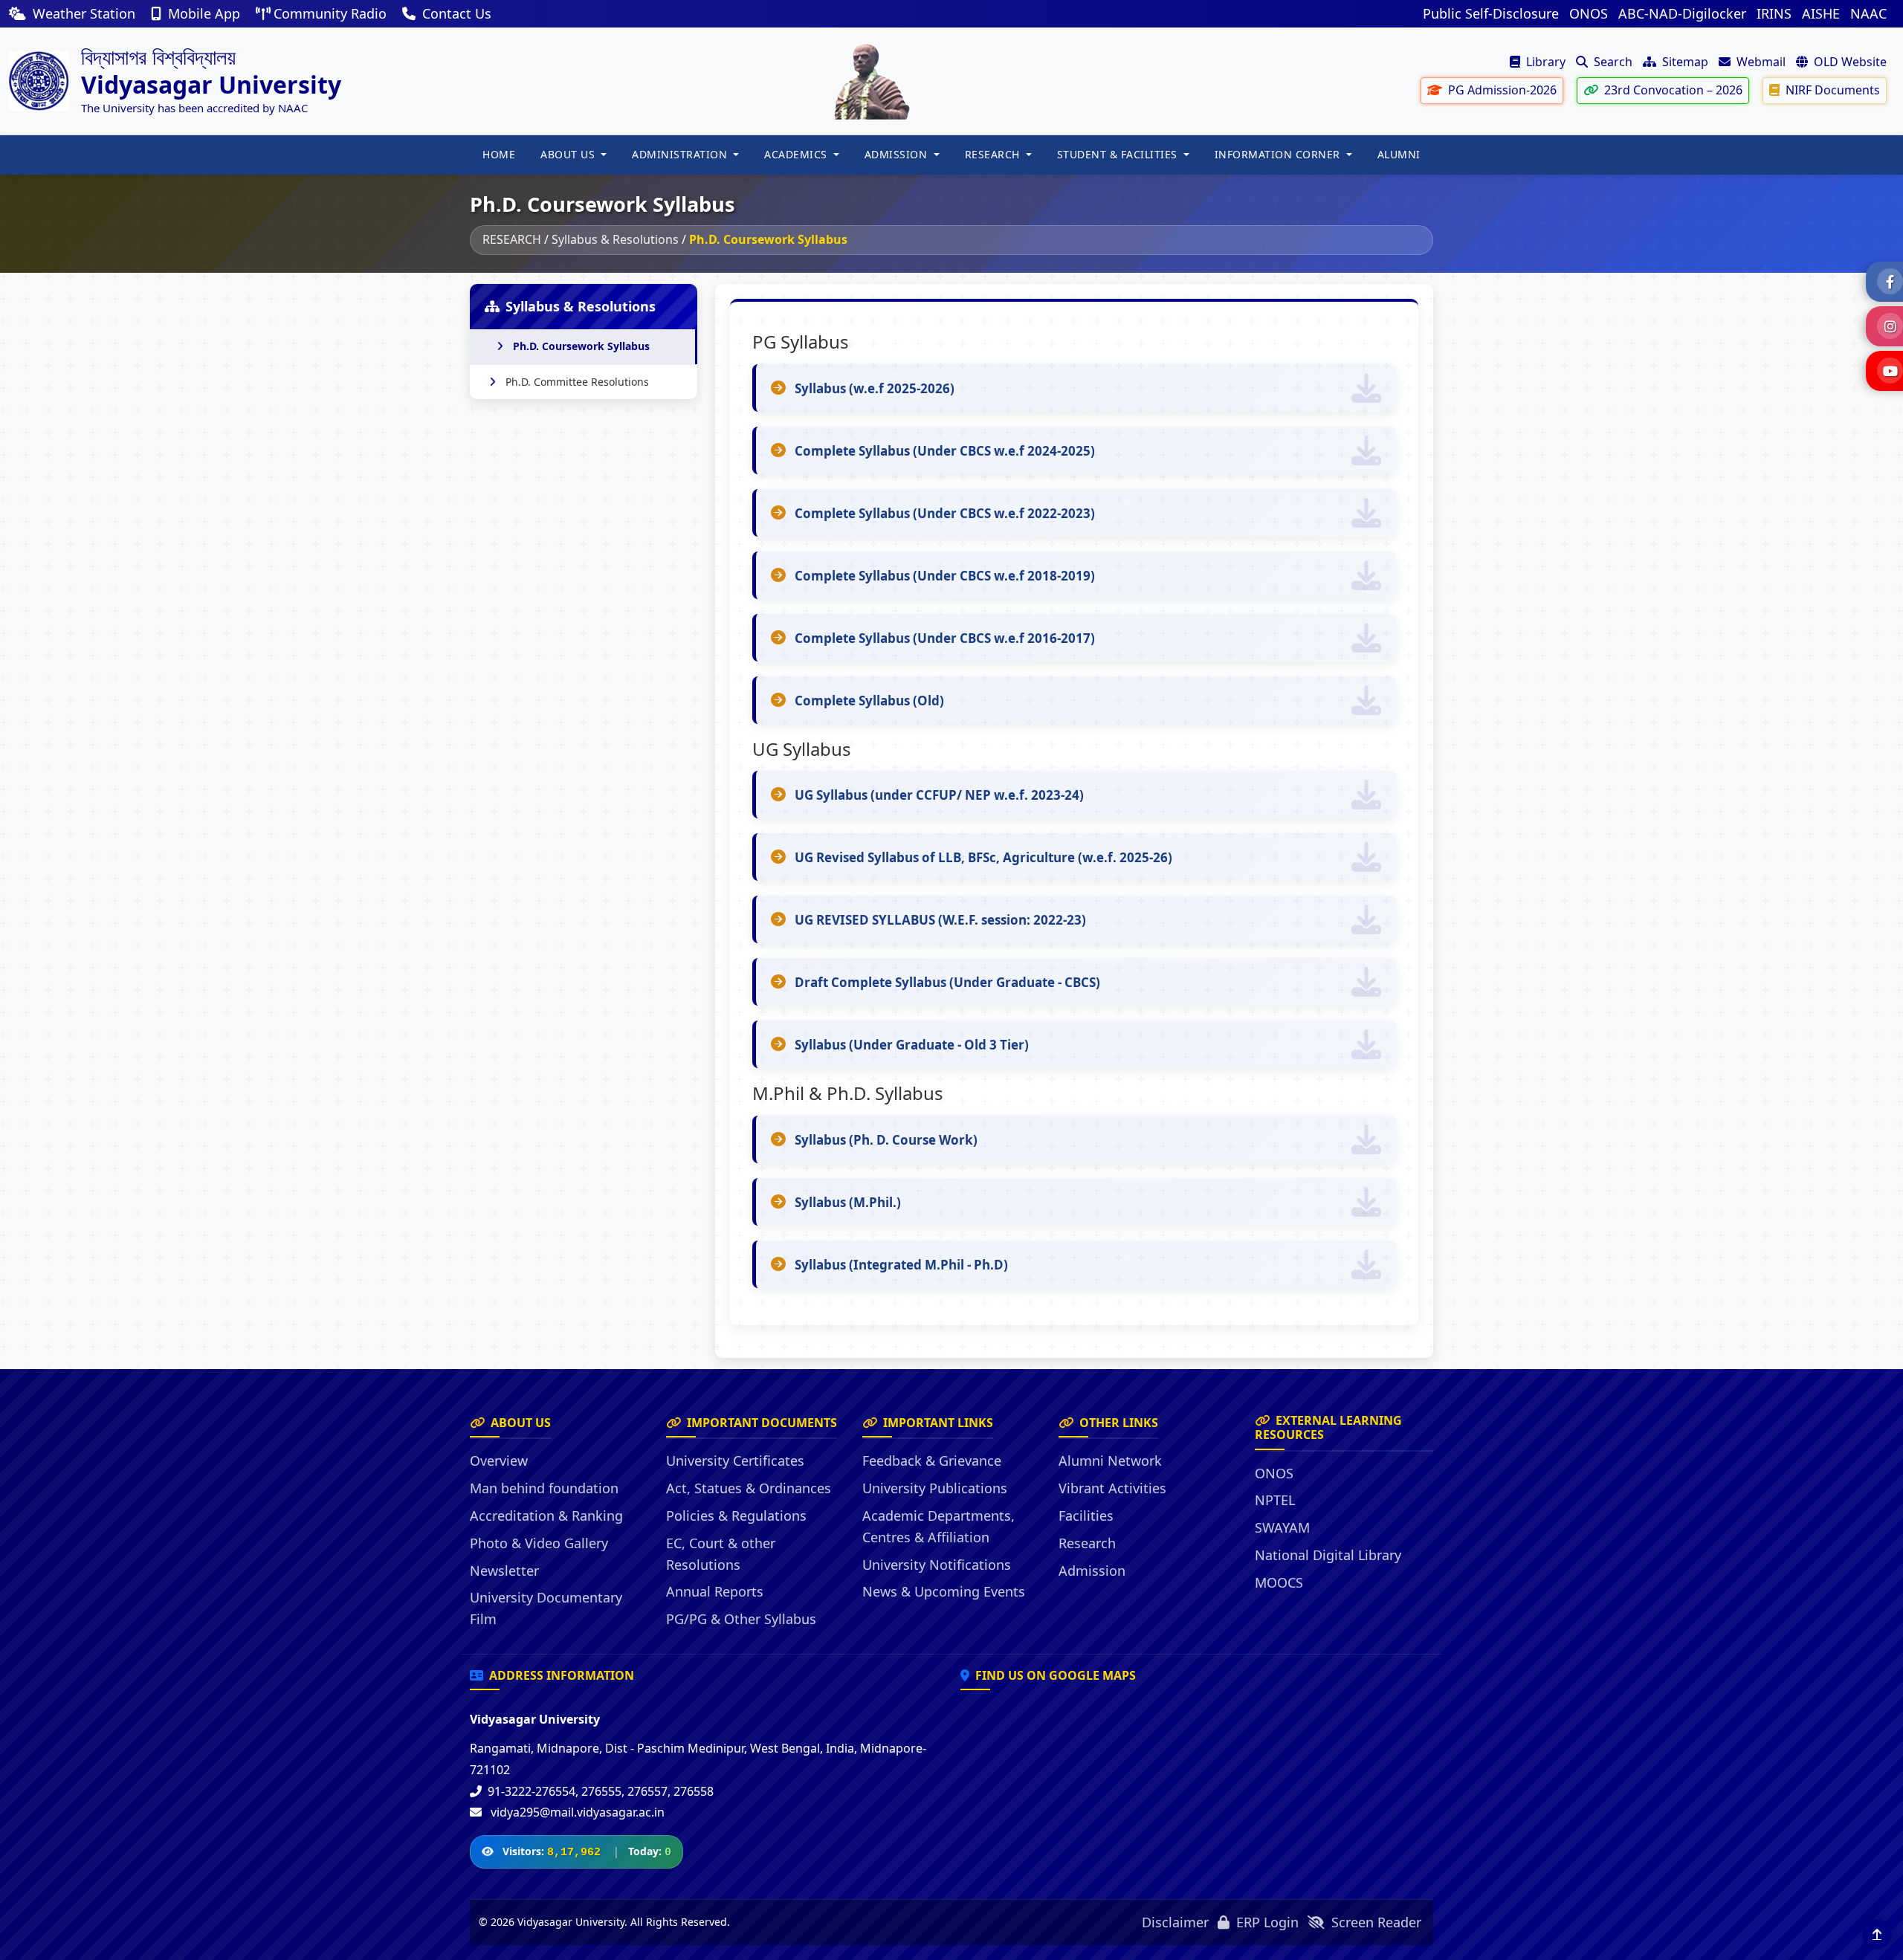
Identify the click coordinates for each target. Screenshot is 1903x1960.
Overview (499, 1461)
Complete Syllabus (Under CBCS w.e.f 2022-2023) (945, 513)
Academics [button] (797, 154)
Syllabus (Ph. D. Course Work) (886, 1140)
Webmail (1760, 62)
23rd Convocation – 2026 (1672, 90)
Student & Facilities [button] (1119, 154)
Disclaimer (1175, 1922)
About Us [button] (569, 154)
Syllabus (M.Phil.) (848, 1202)
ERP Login (1266, 1922)
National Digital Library (1328, 1555)
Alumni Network (1110, 1461)
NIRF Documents (1831, 90)
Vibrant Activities (1112, 1488)
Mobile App (204, 13)
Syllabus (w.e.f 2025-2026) (875, 388)
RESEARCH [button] (994, 154)
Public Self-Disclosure (1491, 13)
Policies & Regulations (736, 1516)
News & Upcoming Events (944, 1591)
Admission (1092, 1571)
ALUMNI (1399, 154)
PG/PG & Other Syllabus (741, 1619)
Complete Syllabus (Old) (869, 701)
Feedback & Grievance (932, 1461)
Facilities (1086, 1516)
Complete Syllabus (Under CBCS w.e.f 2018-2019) (945, 576)
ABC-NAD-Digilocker (1682, 13)
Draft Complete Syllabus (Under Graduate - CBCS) (947, 982)
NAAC (1868, 13)
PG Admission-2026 (1501, 90)
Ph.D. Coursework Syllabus (581, 346)
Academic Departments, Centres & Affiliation (938, 1526)
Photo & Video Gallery (539, 1543)
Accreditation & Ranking (546, 1516)
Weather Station (84, 13)
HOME (499, 154)
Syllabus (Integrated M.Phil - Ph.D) (901, 1265)
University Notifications (937, 1565)
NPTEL (1275, 1500)
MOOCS (1279, 1582)
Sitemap (1684, 62)
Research (1087, 1543)
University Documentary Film (546, 1608)
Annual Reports (715, 1591)
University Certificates (735, 1461)
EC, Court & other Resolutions (721, 1554)
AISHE (1821, 13)
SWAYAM (1282, 1527)
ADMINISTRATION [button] (681, 154)
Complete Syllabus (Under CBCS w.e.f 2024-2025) (945, 451)
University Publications (935, 1488)
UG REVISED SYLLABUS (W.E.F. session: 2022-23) (940, 920)
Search (1612, 62)
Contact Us (455, 13)
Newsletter (504, 1571)
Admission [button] (898, 154)
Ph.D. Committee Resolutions (577, 382)
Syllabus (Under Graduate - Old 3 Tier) (912, 1045)
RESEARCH (512, 239)
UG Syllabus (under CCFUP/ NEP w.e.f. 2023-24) (939, 795)
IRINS (1774, 13)
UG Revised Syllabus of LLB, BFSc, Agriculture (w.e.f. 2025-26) (983, 857)
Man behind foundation (544, 1488)
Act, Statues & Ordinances (749, 1488)
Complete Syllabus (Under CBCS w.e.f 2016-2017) (945, 638)
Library (1544, 62)
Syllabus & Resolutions (615, 239)
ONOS (1589, 13)
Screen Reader (1374, 1922)
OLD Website (1849, 62)
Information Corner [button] (1279, 154)
